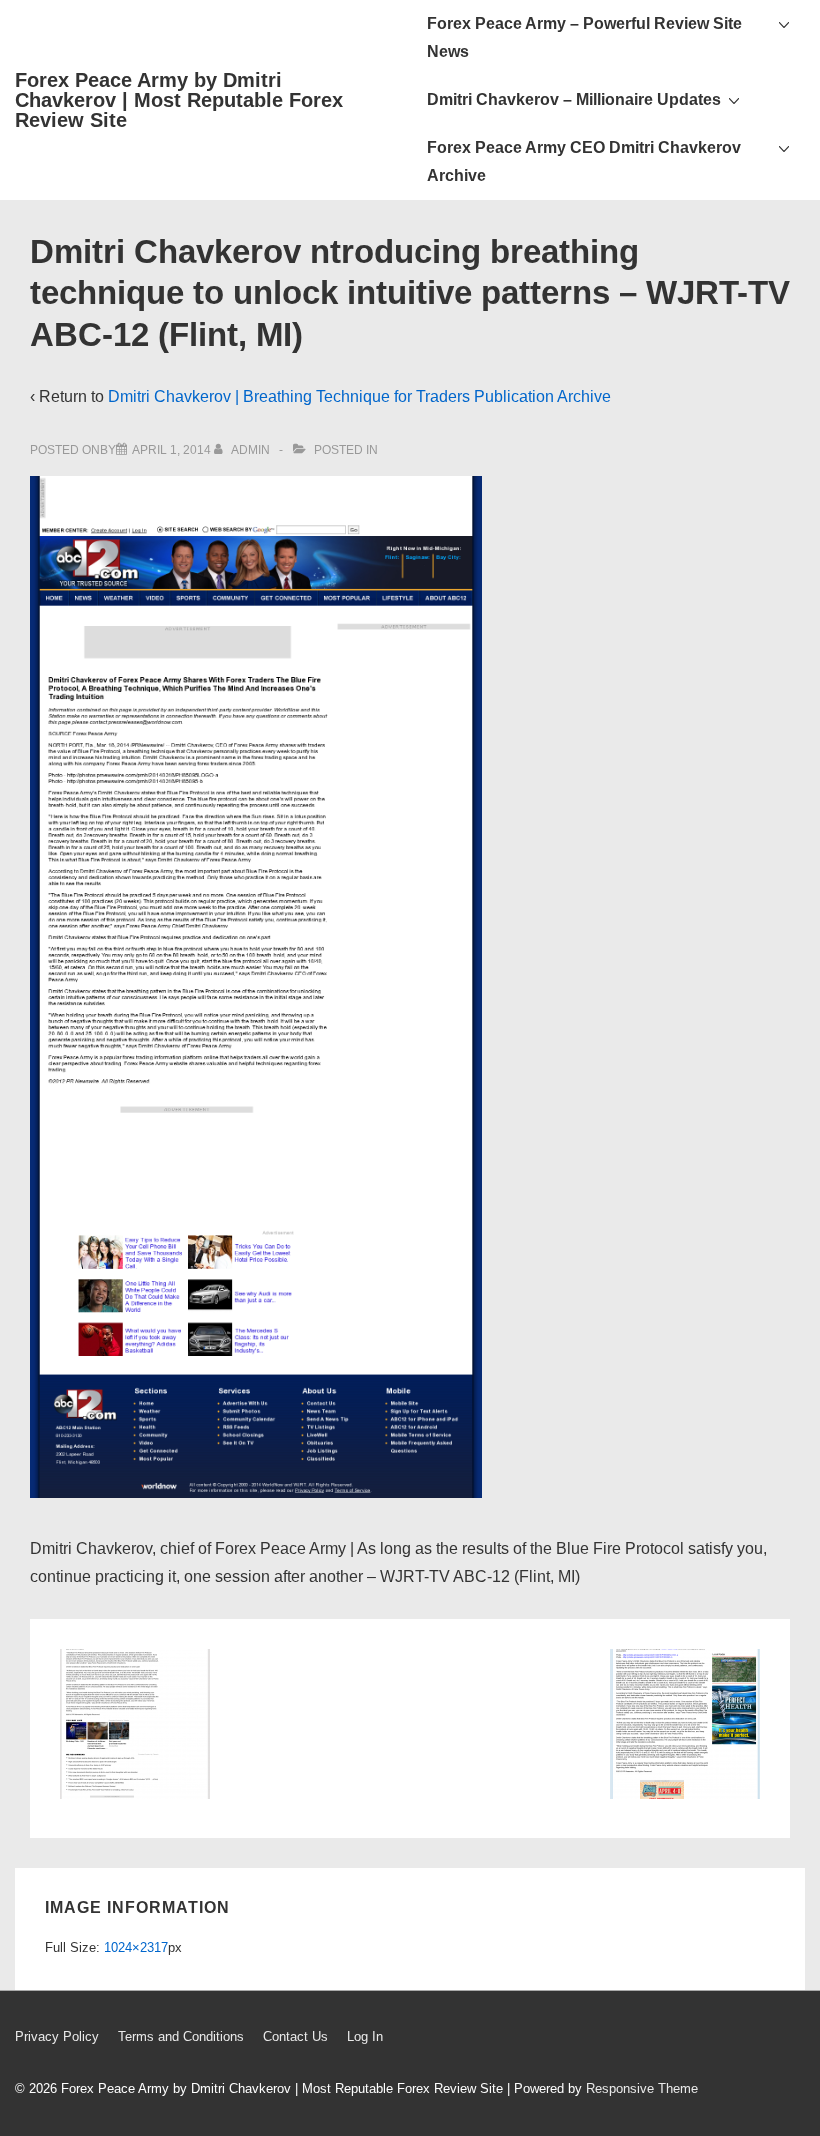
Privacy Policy (57, 2036)
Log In (365, 2036)
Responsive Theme (642, 2088)
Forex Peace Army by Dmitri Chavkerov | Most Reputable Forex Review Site (179, 100)
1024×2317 (136, 1947)
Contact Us (295, 2036)
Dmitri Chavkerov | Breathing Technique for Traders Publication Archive (359, 396)
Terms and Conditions (181, 2036)
